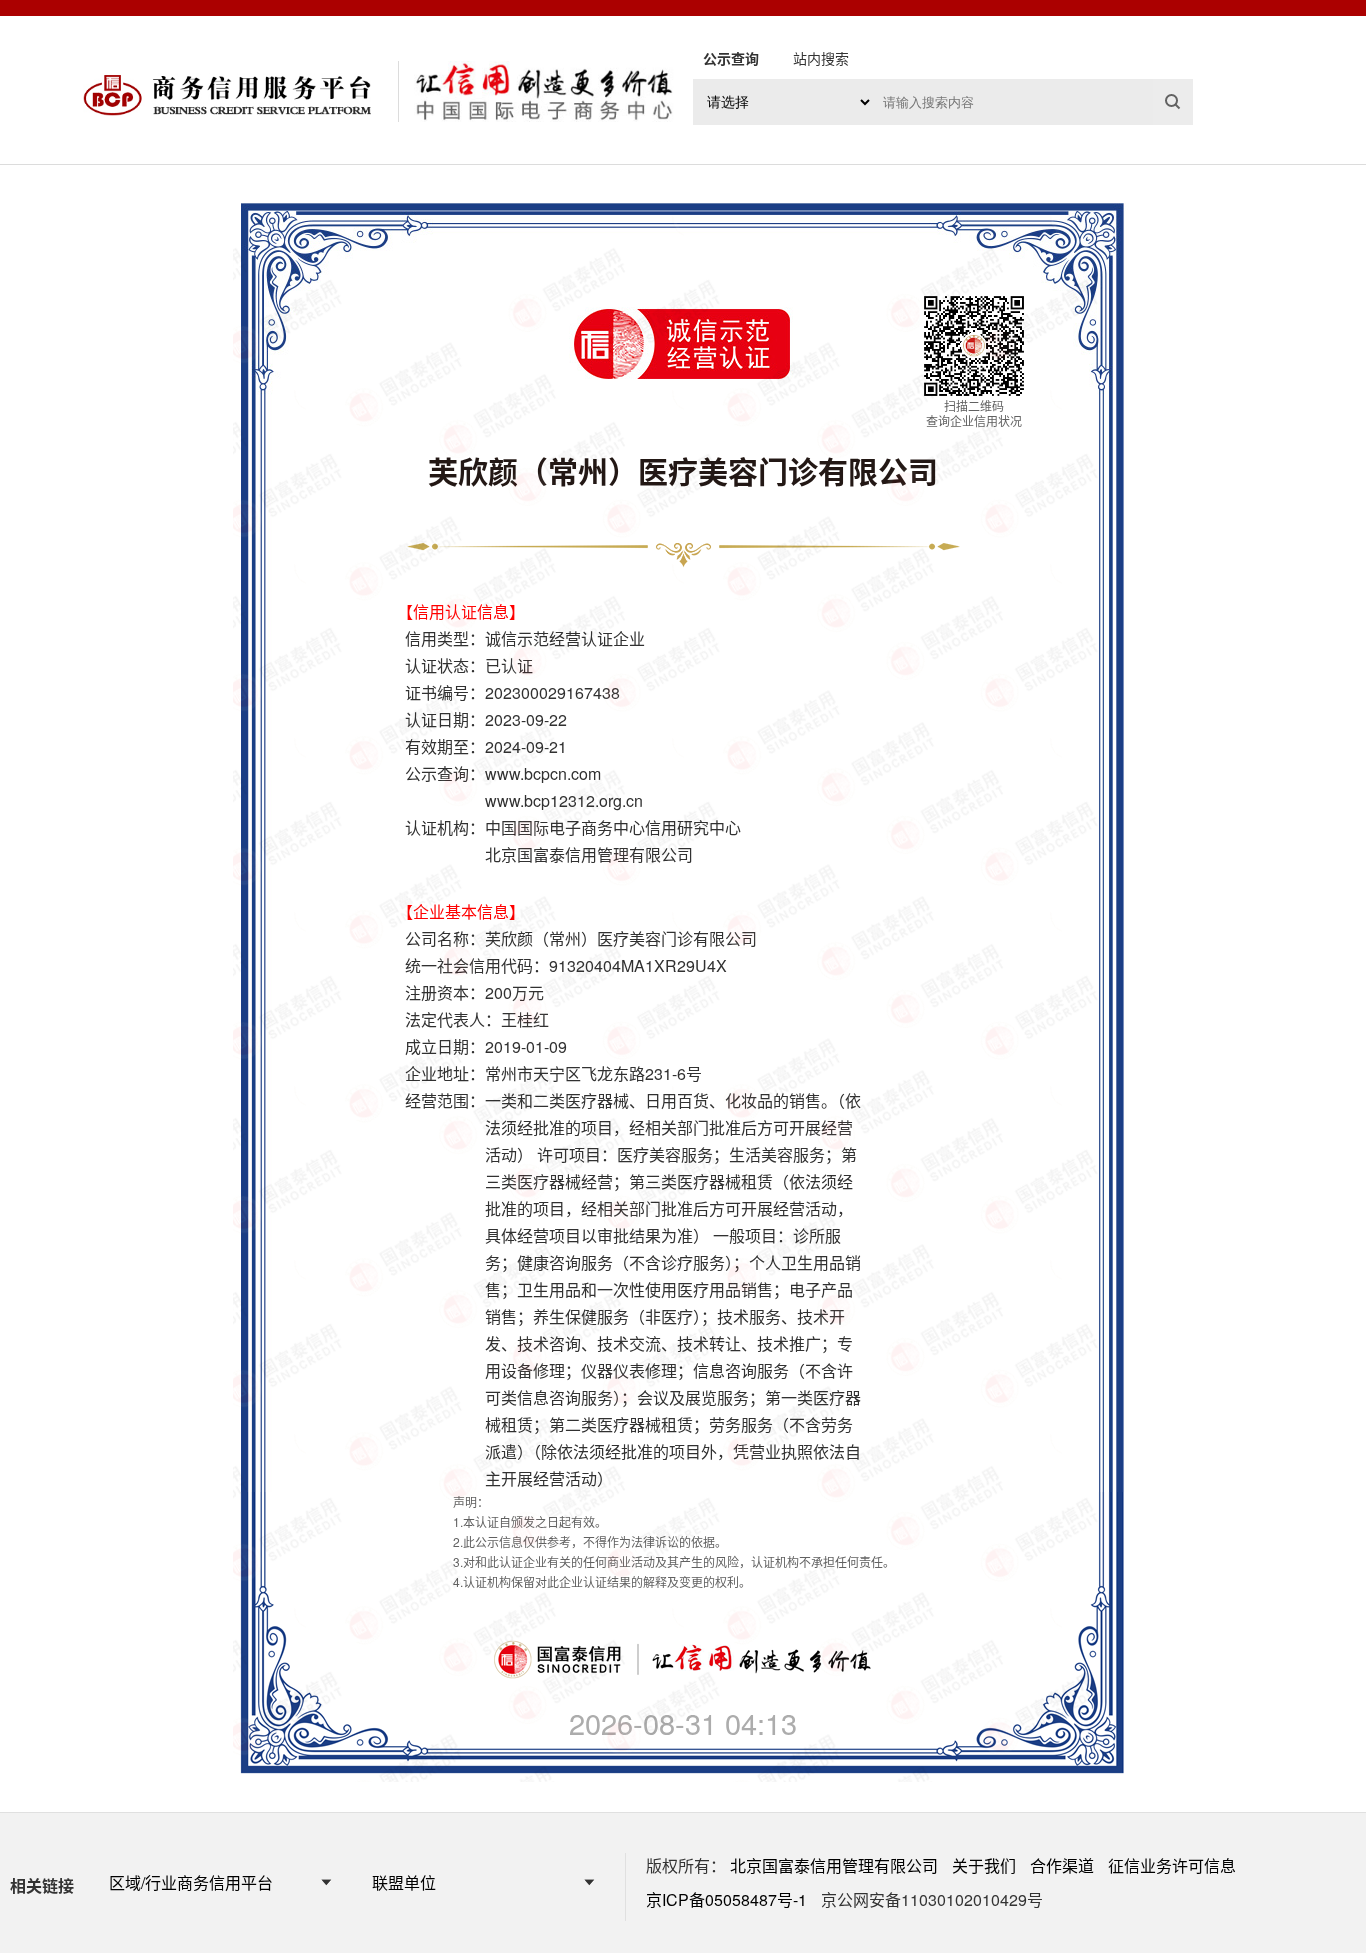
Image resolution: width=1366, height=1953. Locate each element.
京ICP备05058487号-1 (726, 1899)
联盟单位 (404, 1882)
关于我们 (984, 1865)
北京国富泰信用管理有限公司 (834, 1865)
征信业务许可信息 (1172, 1865)
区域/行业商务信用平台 (191, 1882)
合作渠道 (1062, 1865)
